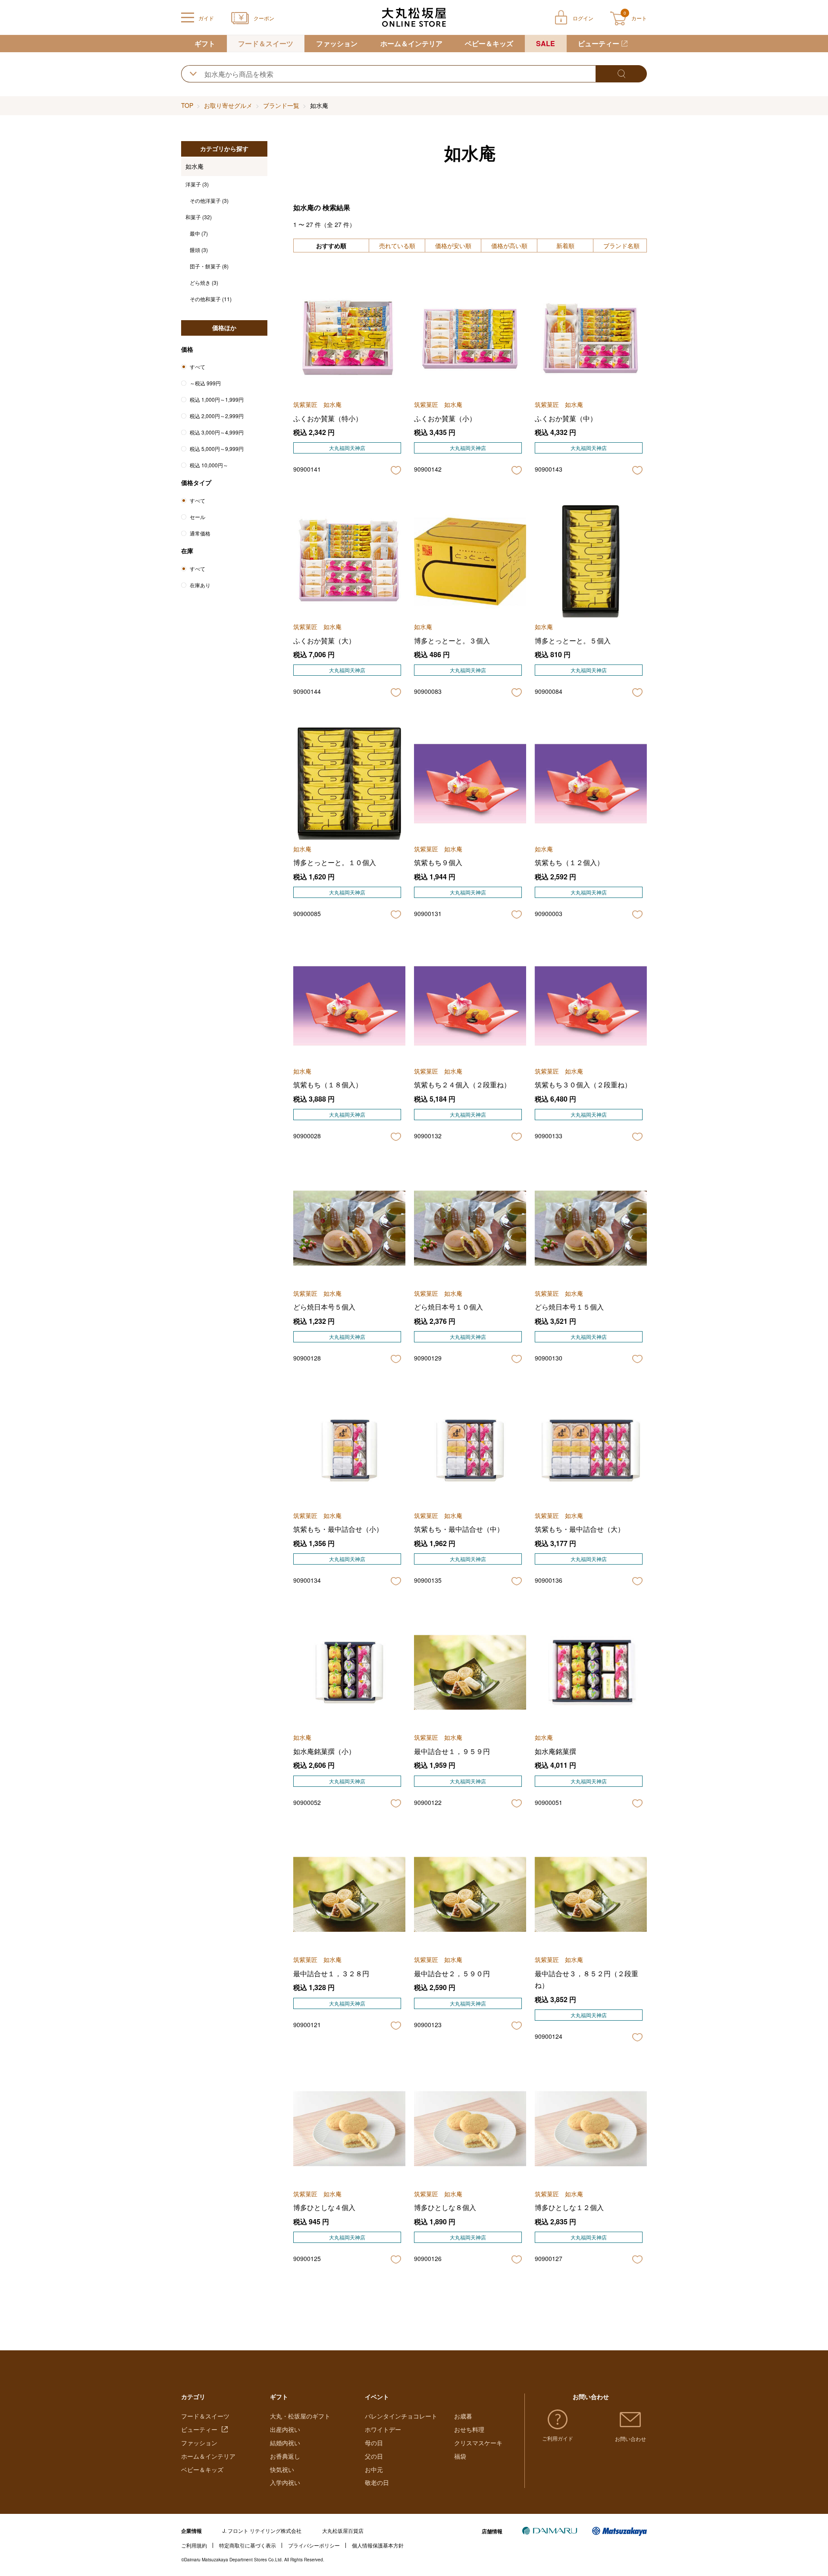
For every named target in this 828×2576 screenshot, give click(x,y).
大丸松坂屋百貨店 (343, 2530)
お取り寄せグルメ (228, 105)
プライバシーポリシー (314, 2545)
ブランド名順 (621, 246)
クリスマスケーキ (478, 2443)
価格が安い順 (453, 246)
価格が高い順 (509, 246)
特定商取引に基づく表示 (248, 2545)
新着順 (565, 246)
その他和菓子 (211, 299)
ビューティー (599, 43)
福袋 (460, 2456)
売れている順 (397, 246)
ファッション (337, 43)
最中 (199, 233)
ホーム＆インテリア (411, 43)
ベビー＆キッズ (489, 43)
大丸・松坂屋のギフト (300, 2416)
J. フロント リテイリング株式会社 (262, 2530)
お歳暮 (463, 2416)
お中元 (374, 2469)
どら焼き (204, 282)
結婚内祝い (285, 2443)
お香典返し (285, 2456)
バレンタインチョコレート (401, 2416)
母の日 (374, 2443)
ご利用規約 (194, 2545)
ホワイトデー (383, 2429)
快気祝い (282, 2469)
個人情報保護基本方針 (378, 2545)
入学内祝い (285, 2482)
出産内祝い (285, 2429)
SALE (546, 43)
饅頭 (199, 250)
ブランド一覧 (281, 105)
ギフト (205, 43)
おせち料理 (469, 2429)
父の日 (374, 2456)
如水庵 (194, 166)
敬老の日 (377, 2482)
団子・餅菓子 (209, 266)
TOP (187, 105)
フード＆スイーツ (266, 43)
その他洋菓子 (209, 200)
